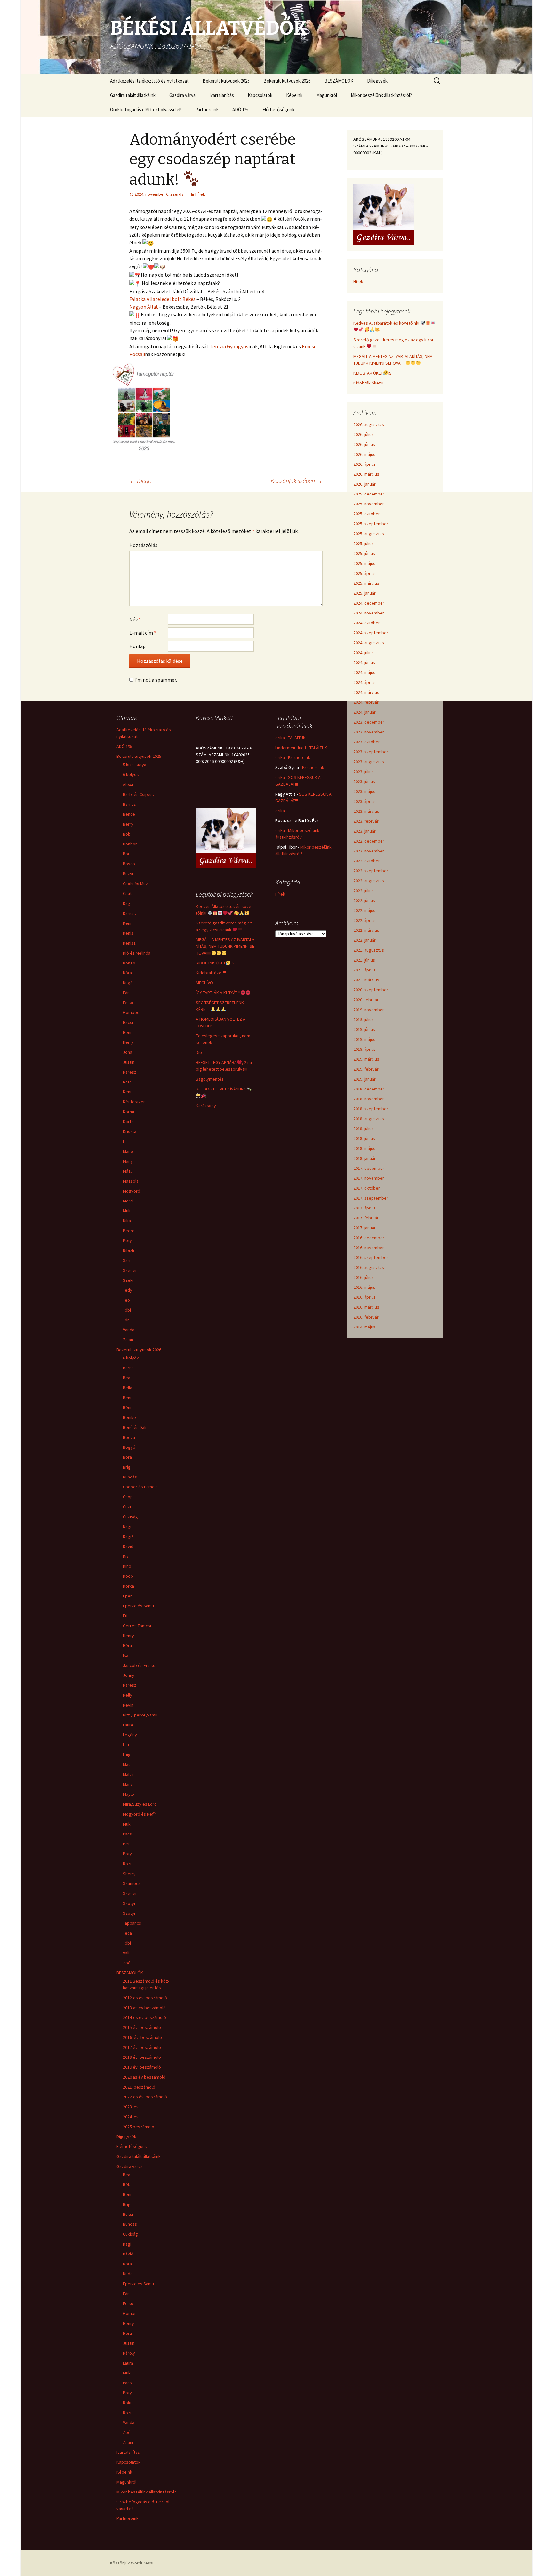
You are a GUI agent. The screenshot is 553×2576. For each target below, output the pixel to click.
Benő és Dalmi (136, 1427)
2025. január (365, 593)
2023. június (364, 781)
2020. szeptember (371, 990)
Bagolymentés (210, 1079)
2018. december (369, 1089)
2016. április (365, 1297)
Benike (129, 1417)
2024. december (369, 603)
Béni (127, 1407)
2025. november (369, 504)
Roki (127, 2403)
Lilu (126, 1745)
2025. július (364, 543)
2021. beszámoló (139, 2087)
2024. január (365, 712)
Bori (127, 854)
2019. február (366, 1069)
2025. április (365, 573)
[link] (162, 299)
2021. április (365, 970)
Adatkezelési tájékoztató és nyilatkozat (149, 81)
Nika (127, 1221)
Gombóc (131, 1012)
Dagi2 (128, 1536)
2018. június (364, 1138)
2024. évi (131, 2117)
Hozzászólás (143, 545)
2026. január (365, 484)
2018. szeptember (371, 1109)
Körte (128, 1122)
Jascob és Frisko (139, 1665)
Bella (128, 1388)
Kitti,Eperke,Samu (140, 1715)
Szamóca (132, 1883)
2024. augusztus (369, 643)
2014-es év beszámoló (144, 2017)
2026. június (364, 444)
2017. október (367, 1188)
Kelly (128, 1695)
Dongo (129, 963)
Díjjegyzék (377, 81)
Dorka (128, 1586)
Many (128, 1161)
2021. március (366, 980)
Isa (126, 1655)
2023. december (369, 722)
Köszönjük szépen (297, 481)
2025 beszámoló (139, 2127)
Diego (140, 481)
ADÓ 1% (240, 110)
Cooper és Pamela (140, 1487)
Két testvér (134, 1102)
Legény (130, 1735)
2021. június (364, 960)
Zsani (128, 2442)
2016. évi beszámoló (142, 2037)
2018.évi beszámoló (142, 2057)
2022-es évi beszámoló (145, 2097)
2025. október (367, 514)
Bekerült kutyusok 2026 (287, 81)
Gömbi (129, 2313)
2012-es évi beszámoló (145, 1998)
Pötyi (128, 1240)
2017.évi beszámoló (142, 2047)
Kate (127, 1082)
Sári (127, 1260)
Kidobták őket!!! (368, 383)
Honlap (137, 646)
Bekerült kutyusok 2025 (226, 81)
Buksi (128, 874)
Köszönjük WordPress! (132, 2563)
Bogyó (129, 1447)
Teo (126, 1300)
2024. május (364, 672)
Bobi (127, 834)
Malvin (129, 1774)
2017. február (366, 1218)
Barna (128, 1368)
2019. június (364, 1029)
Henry (128, 1636)
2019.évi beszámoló (142, 2067)
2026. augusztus (369, 424)
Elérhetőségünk (278, 110)
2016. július (364, 1277)
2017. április (365, 1208)
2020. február (366, 1000)
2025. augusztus (369, 534)
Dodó (128, 1576)
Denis (128, 933)
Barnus (129, 804)
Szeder (130, 1270)
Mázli (128, 1171)
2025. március (366, 583)
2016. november (369, 1248)
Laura (128, 1725)
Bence (129, 814)
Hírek (200, 194)
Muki (127, 1211)
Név (135, 619)
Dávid (128, 1546)
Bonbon (130, 844)
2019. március (366, 1059)
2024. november (369, 613)
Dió (199, 1052)
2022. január (365, 940)
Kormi (128, 1112)
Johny (129, 1675)
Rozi (127, 1864)
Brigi (127, 1467)
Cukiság (130, 1517)
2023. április (365, 801)
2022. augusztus (369, 881)
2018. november (369, 1099)
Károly (129, 2353)
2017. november (369, 1178)
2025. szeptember (371, 524)
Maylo (128, 1794)
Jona (128, 1052)
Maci (127, 1764)
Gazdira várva (182, 95)
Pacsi (128, 1834)
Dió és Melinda (137, 953)
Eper (127, 1596)
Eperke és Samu (138, 1606)
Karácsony (206, 1106)
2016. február (366, 1317)
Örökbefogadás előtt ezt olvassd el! (146, 110)
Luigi (127, 1755)
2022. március (366, 930)
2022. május (364, 910)
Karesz (130, 1072)
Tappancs (132, 1923)
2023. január (365, 831)
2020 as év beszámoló (144, 2077)
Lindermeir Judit (291, 748)
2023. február (366, 821)
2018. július (364, 1129)
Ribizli (128, 1250)
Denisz (129, 943)
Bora (127, 1457)
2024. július (364, 653)
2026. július (364, 434)
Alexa (128, 784)
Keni (127, 1092)
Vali (126, 1953)
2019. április (365, 1049)
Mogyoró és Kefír (140, 1814)
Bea (127, 1378)
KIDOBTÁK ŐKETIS (373, 373)
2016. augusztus (369, 1267)
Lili (125, 1141)
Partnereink (207, 110)
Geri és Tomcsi (137, 1626)
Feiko (128, 1003)
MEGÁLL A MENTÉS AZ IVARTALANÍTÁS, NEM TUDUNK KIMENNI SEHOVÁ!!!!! (226, 946)
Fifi (126, 1616)
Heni (127, 1032)
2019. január (365, 1079)
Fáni (127, 993)
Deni (127, 923)
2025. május (364, 563)
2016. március (366, 1307)
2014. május (364, 1327)
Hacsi (128, 1022)
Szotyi (129, 1903)
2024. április (365, 682)
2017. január (365, 1228)
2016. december (369, 1238)
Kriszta (130, 1131)
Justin (129, 1062)
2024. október (367, 623)
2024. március (366, 692)
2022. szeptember (371, 871)
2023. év (131, 2107)
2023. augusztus (369, 762)
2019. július (364, 1019)
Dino (127, 1566)
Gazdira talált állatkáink (133, 95)
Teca (127, 1933)
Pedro (129, 1231)
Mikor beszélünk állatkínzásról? (381, 95)
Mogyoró (132, 1191)
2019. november (369, 1010)
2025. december (369, 494)
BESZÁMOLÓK (339, 81)
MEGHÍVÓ (204, 983)
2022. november (369, 851)
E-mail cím (143, 633)
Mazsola (131, 1181)
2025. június (364, 553)
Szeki (128, 1280)
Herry (128, 1042)
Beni (127, 1398)
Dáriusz (130, 913)
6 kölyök (131, 774)
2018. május (364, 1148)
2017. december (369, 1168)
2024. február (366, 702)
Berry (128, 824)
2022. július (364, 891)
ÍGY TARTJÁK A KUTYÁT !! (218, 993)
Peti (127, 1844)
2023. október (367, 742)
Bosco (129, 864)
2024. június (364, 662)
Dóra (127, 973)
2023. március (366, 811)
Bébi (127, 2184)
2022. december (369, 841)
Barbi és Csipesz (139, 794)
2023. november (369, 732)
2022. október (367, 861)
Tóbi (127, 1310)
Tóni (127, 1320)
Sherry (129, 1874)
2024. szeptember (371, 633)
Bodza (129, 1437)
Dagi (127, 1526)
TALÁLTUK (297, 738)
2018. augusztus (369, 1119)
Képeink (294, 95)
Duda (128, 2274)
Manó (128, 1151)
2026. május (364, 454)
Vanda (129, 1330)
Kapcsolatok (260, 95)
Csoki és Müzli (136, 884)
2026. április (365, 464)
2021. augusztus (369, 950)
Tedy (128, 1290)
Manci (128, 1784)
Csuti (128, 893)
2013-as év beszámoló (144, 2008)
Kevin (128, 1705)
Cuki (127, 1507)
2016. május (364, 1287)
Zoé (127, 1963)
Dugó (128, 983)
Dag (127, 903)
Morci (128, 1201)
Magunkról (327, 95)
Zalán (128, 1340)
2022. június (364, 900)
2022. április (365, 920)
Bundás (130, 1477)
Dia (126, 1556)
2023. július (364, 772)
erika (280, 738)
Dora (127, 2264)
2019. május (364, 1039)
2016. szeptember (371, 1257)
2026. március (366, 474)
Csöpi (128, 1497)
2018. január (365, 1158)
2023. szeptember (371, 752)
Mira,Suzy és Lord (140, 1804)
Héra (127, 1645)
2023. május (364, 791)
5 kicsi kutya (135, 765)
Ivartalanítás (222, 95)
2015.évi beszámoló (142, 2027)
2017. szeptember (371, 1198)
